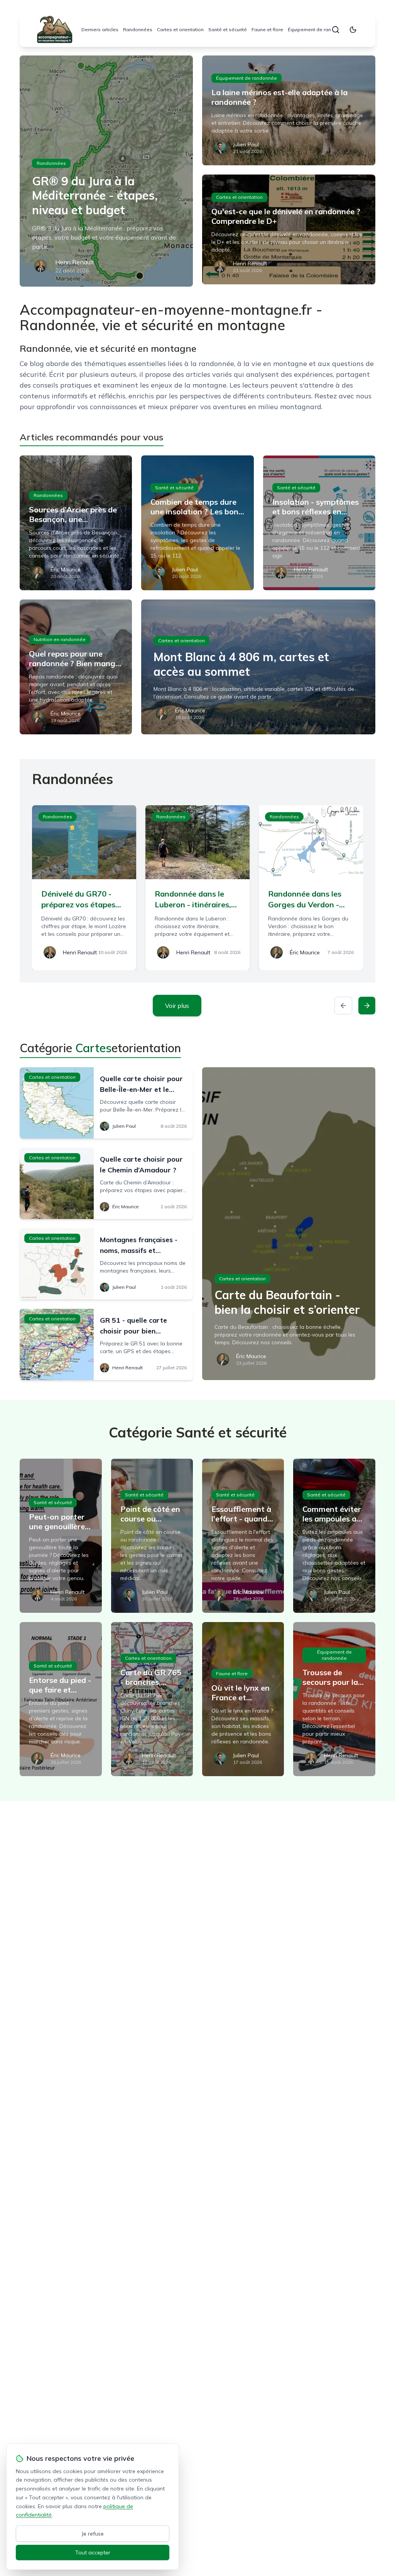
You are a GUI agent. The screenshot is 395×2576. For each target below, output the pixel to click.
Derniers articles (100, 29)
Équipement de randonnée (318, 29)
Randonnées (138, 29)
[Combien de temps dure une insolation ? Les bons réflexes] (197, 523)
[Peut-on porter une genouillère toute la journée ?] (61, 1536)
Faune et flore (267, 29)
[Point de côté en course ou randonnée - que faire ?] (152, 1536)
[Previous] (343, 1006)
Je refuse (93, 2534)
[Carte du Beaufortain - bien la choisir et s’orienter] (289, 1224)
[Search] (336, 30)
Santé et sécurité (228, 29)
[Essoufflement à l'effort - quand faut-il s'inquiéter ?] (243, 1536)
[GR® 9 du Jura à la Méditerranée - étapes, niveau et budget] (106, 171)
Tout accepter (93, 2552)
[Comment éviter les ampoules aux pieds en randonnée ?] (334, 1536)
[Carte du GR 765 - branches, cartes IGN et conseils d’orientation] (152, 1699)
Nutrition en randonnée (60, 639)
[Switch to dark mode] (353, 30)
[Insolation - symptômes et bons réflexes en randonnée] (319, 523)
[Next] (367, 1006)
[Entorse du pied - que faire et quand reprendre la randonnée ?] (61, 1699)
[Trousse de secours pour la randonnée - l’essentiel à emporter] (334, 1699)
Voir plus (177, 1006)
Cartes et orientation (180, 29)
